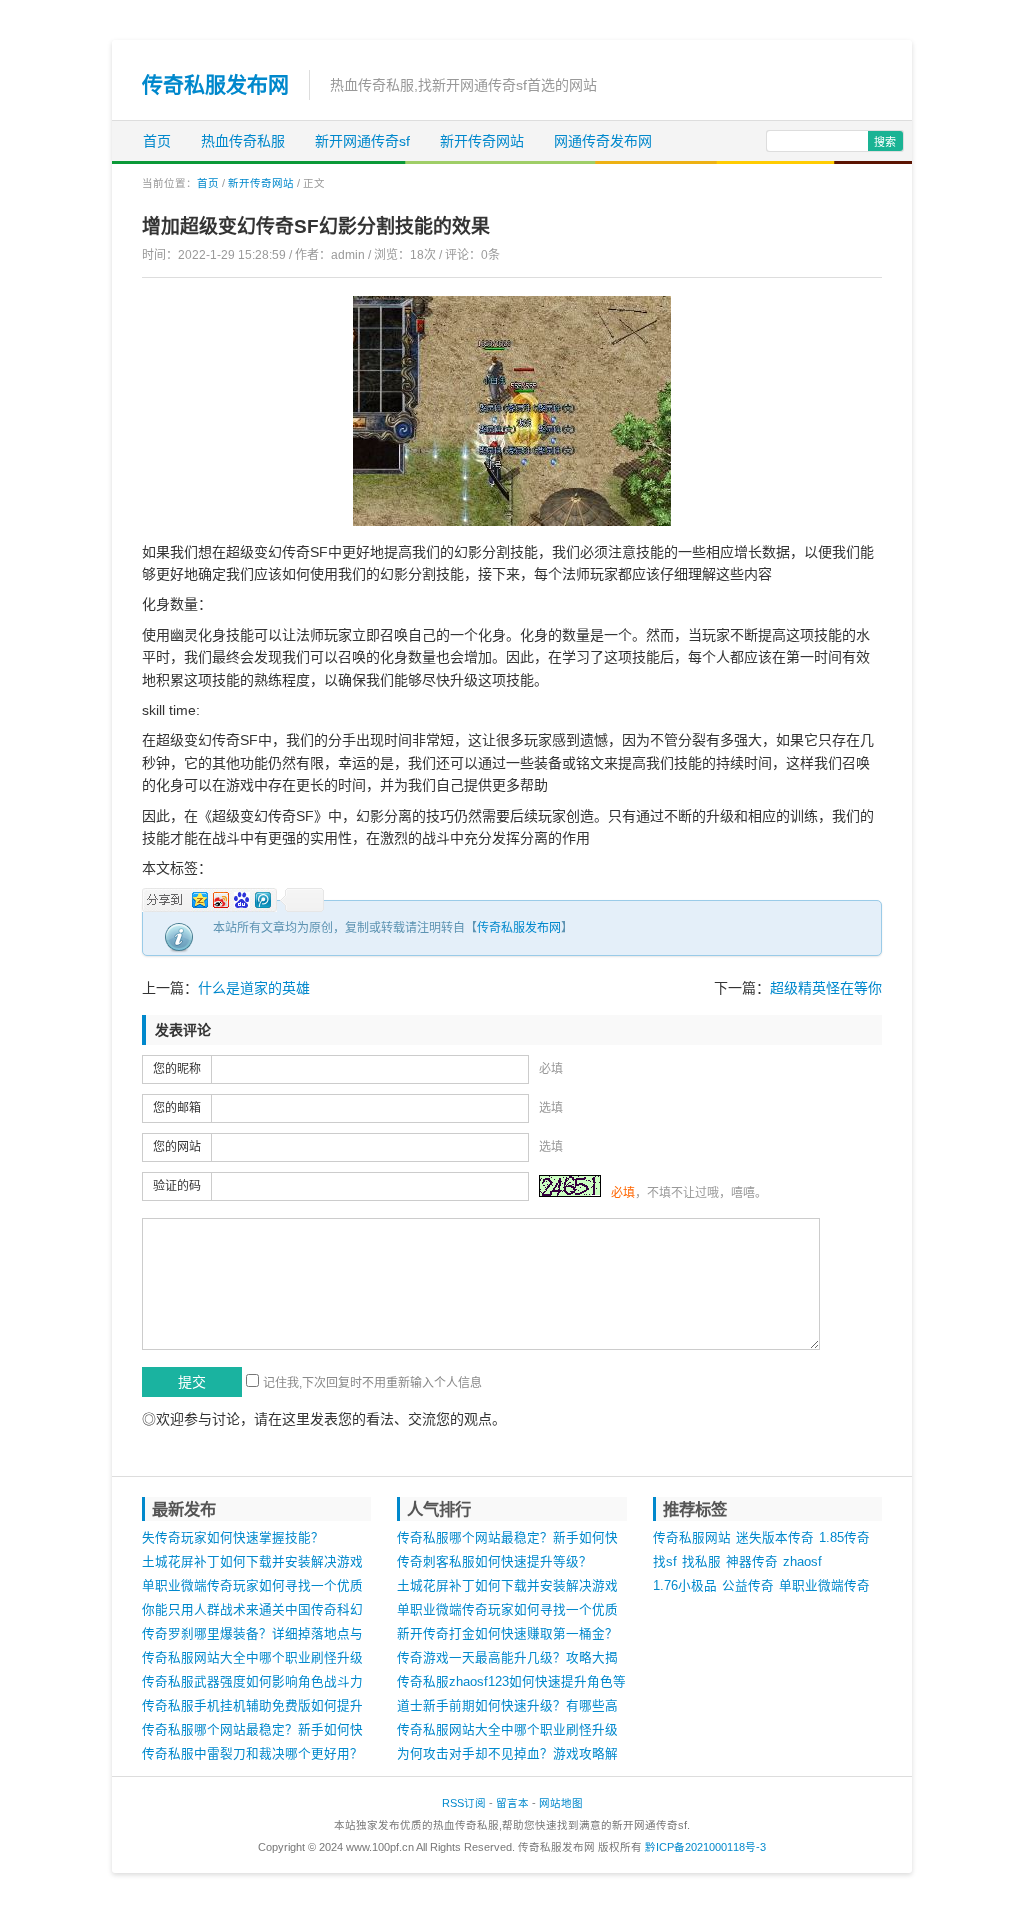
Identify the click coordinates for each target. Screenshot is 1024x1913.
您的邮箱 (177, 1108)
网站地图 (561, 1803)
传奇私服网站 (692, 1538)
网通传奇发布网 (603, 141)
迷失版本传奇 (775, 1538)
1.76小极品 (685, 1586)
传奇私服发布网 (215, 84)
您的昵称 (177, 1069)
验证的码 (177, 1186)
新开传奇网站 (482, 141)
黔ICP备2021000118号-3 (705, 1847)
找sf (665, 1562)
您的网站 (177, 1147)
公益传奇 (748, 1586)
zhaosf (802, 1562)
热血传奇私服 (243, 141)
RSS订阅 (464, 1803)
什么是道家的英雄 (254, 988)
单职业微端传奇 (824, 1586)
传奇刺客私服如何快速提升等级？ (494, 1562)
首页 (157, 141)
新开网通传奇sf (362, 141)
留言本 (512, 1803)
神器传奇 (752, 1562)
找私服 (701, 1562)
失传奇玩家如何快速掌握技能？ (233, 1538)
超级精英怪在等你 (826, 988)
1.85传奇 (844, 1538)
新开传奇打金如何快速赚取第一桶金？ (507, 1634)
